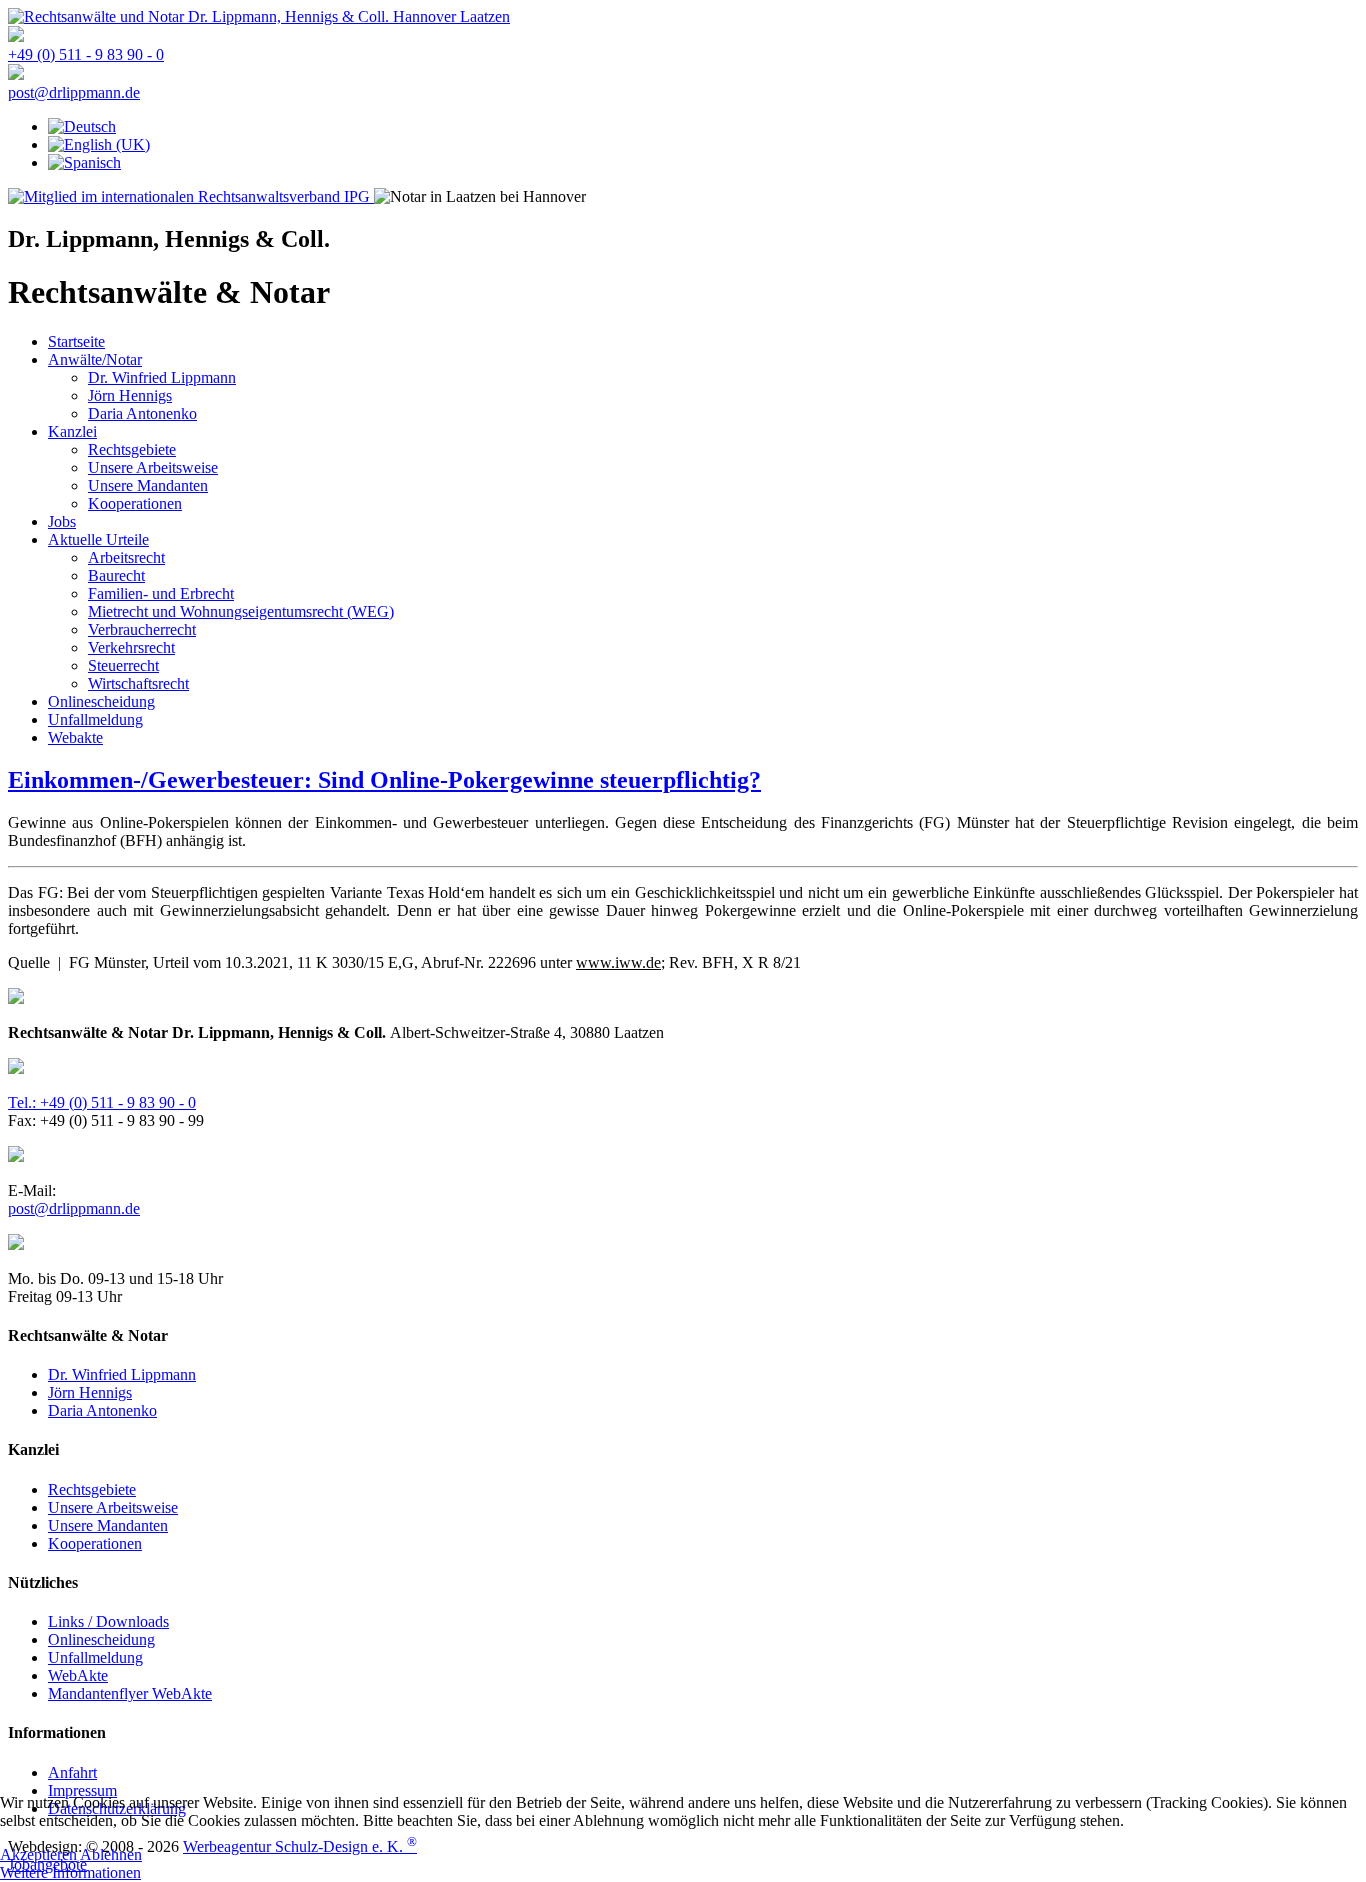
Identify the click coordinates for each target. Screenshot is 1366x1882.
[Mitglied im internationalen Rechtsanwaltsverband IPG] (191, 196)
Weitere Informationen (70, 1872)
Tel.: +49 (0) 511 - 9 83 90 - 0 (102, 1102)
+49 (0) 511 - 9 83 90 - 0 (86, 54)
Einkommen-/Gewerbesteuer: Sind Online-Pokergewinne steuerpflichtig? (384, 780)
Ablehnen (111, 1854)
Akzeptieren (38, 1854)
